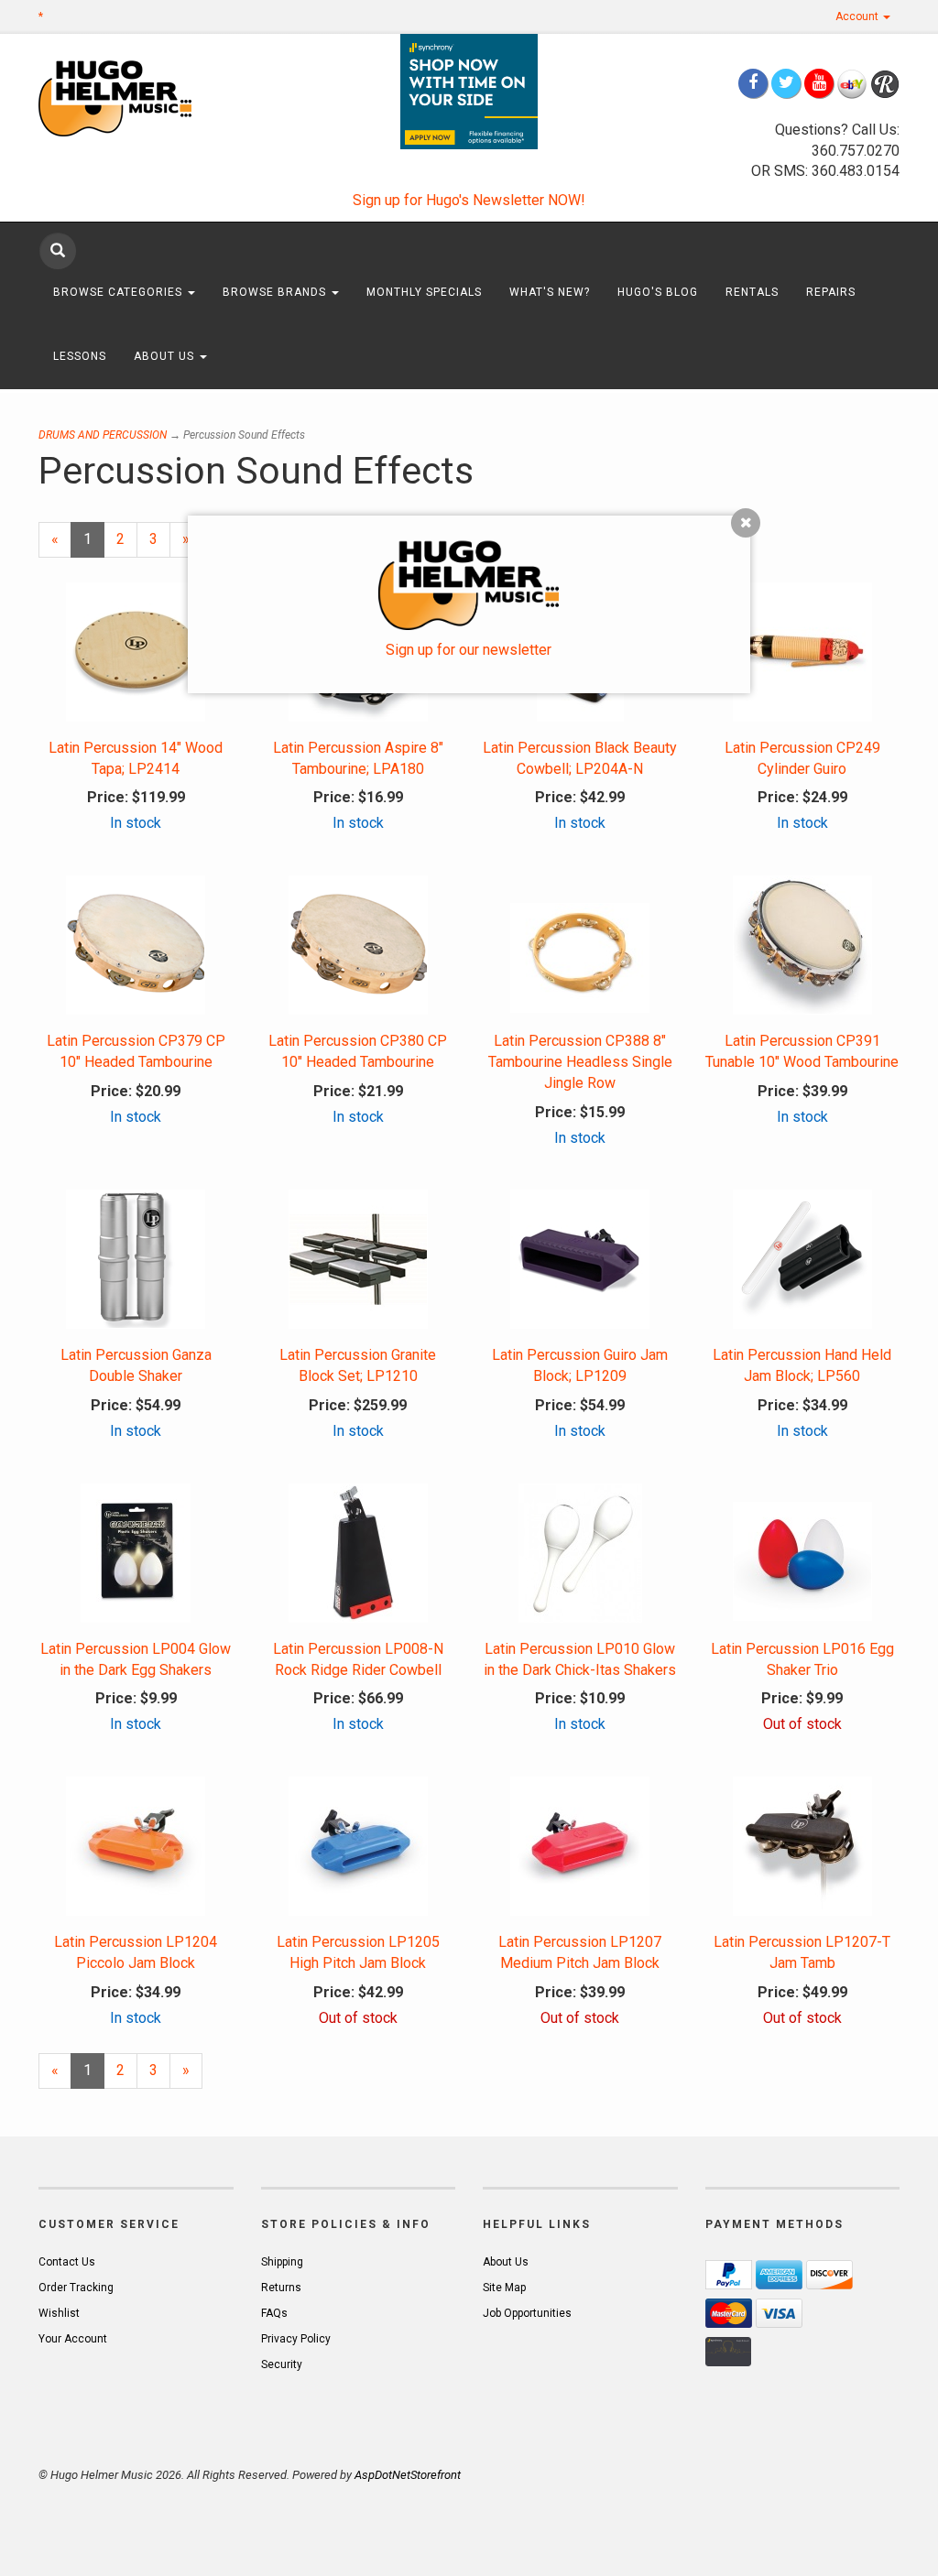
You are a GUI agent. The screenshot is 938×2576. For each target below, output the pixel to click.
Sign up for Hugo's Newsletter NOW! (469, 200)
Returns (281, 2288)
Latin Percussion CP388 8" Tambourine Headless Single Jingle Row (580, 1062)
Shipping (282, 2262)
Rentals (752, 292)
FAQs (274, 2313)
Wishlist (59, 2313)
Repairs (831, 292)
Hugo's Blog (658, 292)
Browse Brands (276, 292)
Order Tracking (76, 2288)
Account (858, 16)
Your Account (73, 2339)
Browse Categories (120, 292)
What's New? (550, 292)
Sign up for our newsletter (469, 650)
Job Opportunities (527, 2313)
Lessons (80, 356)
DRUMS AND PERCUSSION (103, 435)
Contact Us (67, 2262)
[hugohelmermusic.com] (136, 98)
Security (282, 2364)
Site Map (504, 2288)
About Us (166, 356)
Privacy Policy (296, 2339)
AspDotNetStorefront (408, 2475)
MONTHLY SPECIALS (424, 292)
